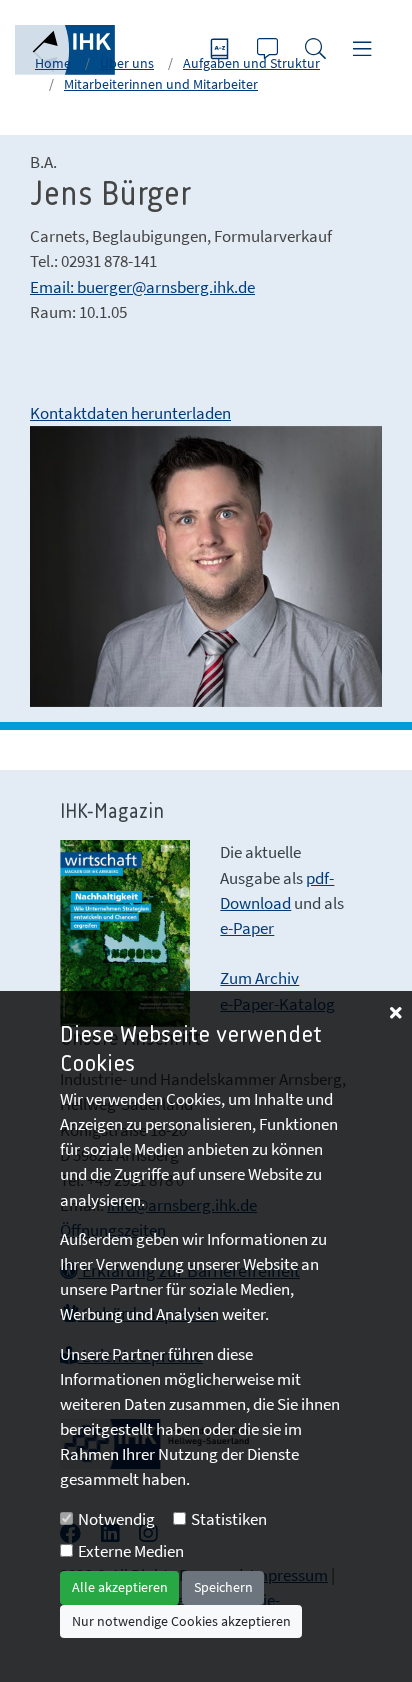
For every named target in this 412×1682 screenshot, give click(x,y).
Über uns (127, 63)
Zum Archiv (259, 978)
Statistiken (229, 1519)
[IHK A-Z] (222, 50)
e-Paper (247, 928)
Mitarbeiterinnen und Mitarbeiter (161, 84)
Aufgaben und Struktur (251, 63)
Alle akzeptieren (120, 1587)
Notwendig (116, 1519)
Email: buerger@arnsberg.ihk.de (142, 287)
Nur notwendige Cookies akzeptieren (181, 1621)
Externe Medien (131, 1551)
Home (53, 63)
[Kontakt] (270, 50)
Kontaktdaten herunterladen (130, 413)
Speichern (223, 1587)
